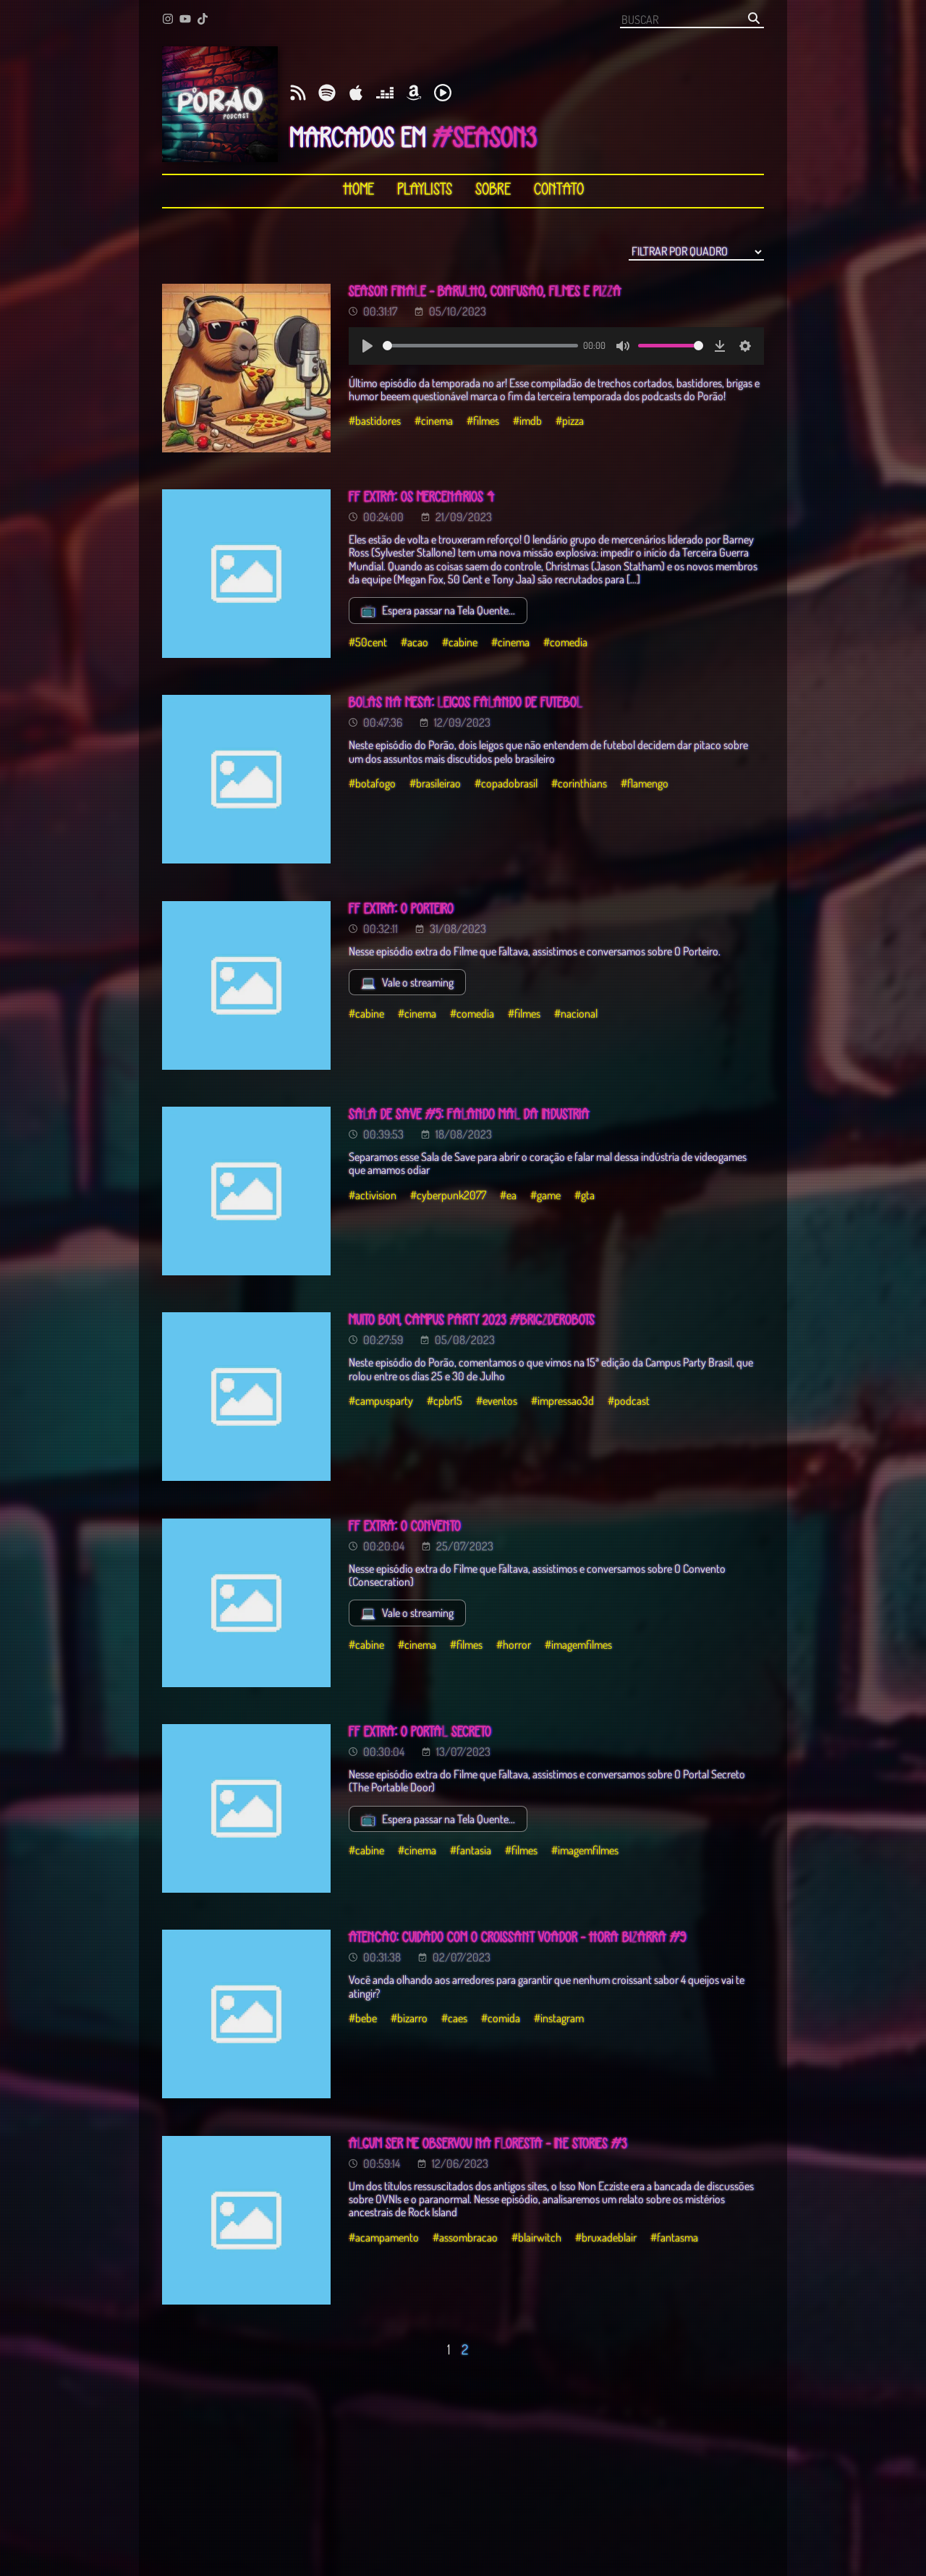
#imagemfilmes (578, 1644)
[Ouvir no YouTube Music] (443, 94)
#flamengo (645, 783)
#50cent (368, 642)
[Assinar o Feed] (298, 94)
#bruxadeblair (606, 2237)
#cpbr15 (445, 1401)
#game (545, 1195)
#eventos (497, 1401)
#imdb (527, 421)
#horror (514, 1644)
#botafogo (372, 783)
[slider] (480, 346)
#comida (501, 2018)
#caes (454, 2018)
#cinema (434, 421)
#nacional (576, 1013)
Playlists (425, 190)
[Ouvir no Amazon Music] (414, 94)
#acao (415, 642)
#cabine (460, 642)
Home (358, 190)
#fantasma (674, 2237)
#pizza (570, 421)
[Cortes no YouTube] (185, 20)
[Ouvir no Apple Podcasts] (356, 94)
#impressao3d (562, 1401)
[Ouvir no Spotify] (327, 94)
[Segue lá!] (168, 20)
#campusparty (381, 1401)
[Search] (754, 19)
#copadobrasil (506, 783)
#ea (508, 1195)
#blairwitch (536, 2237)
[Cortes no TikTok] (203, 20)
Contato (559, 190)
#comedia (565, 642)
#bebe (363, 2018)
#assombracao (465, 2237)
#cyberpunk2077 (448, 1195)
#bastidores (375, 421)
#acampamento (384, 2237)
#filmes (483, 421)
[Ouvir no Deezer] (385, 94)
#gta (585, 1195)
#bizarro (409, 2018)
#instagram (559, 2018)
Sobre (493, 190)
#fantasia (471, 1850)
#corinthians (579, 783)
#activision (373, 1195)
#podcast (629, 1401)
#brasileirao (435, 783)
